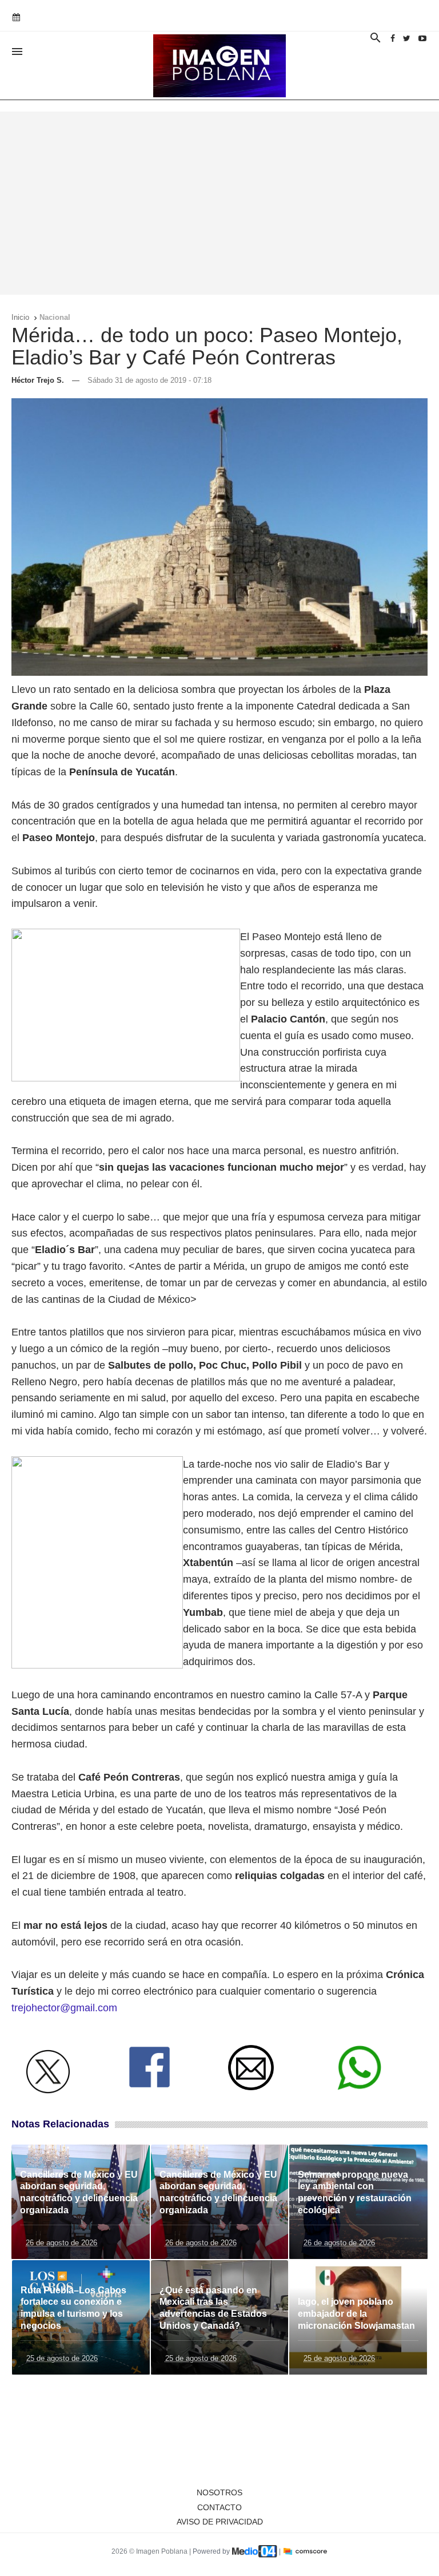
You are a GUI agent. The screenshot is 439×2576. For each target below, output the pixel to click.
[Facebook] (393, 38)
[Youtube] (422, 38)
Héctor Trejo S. (38, 380)
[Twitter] (407, 38)
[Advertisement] (219, 203)
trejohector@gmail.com (64, 2008)
